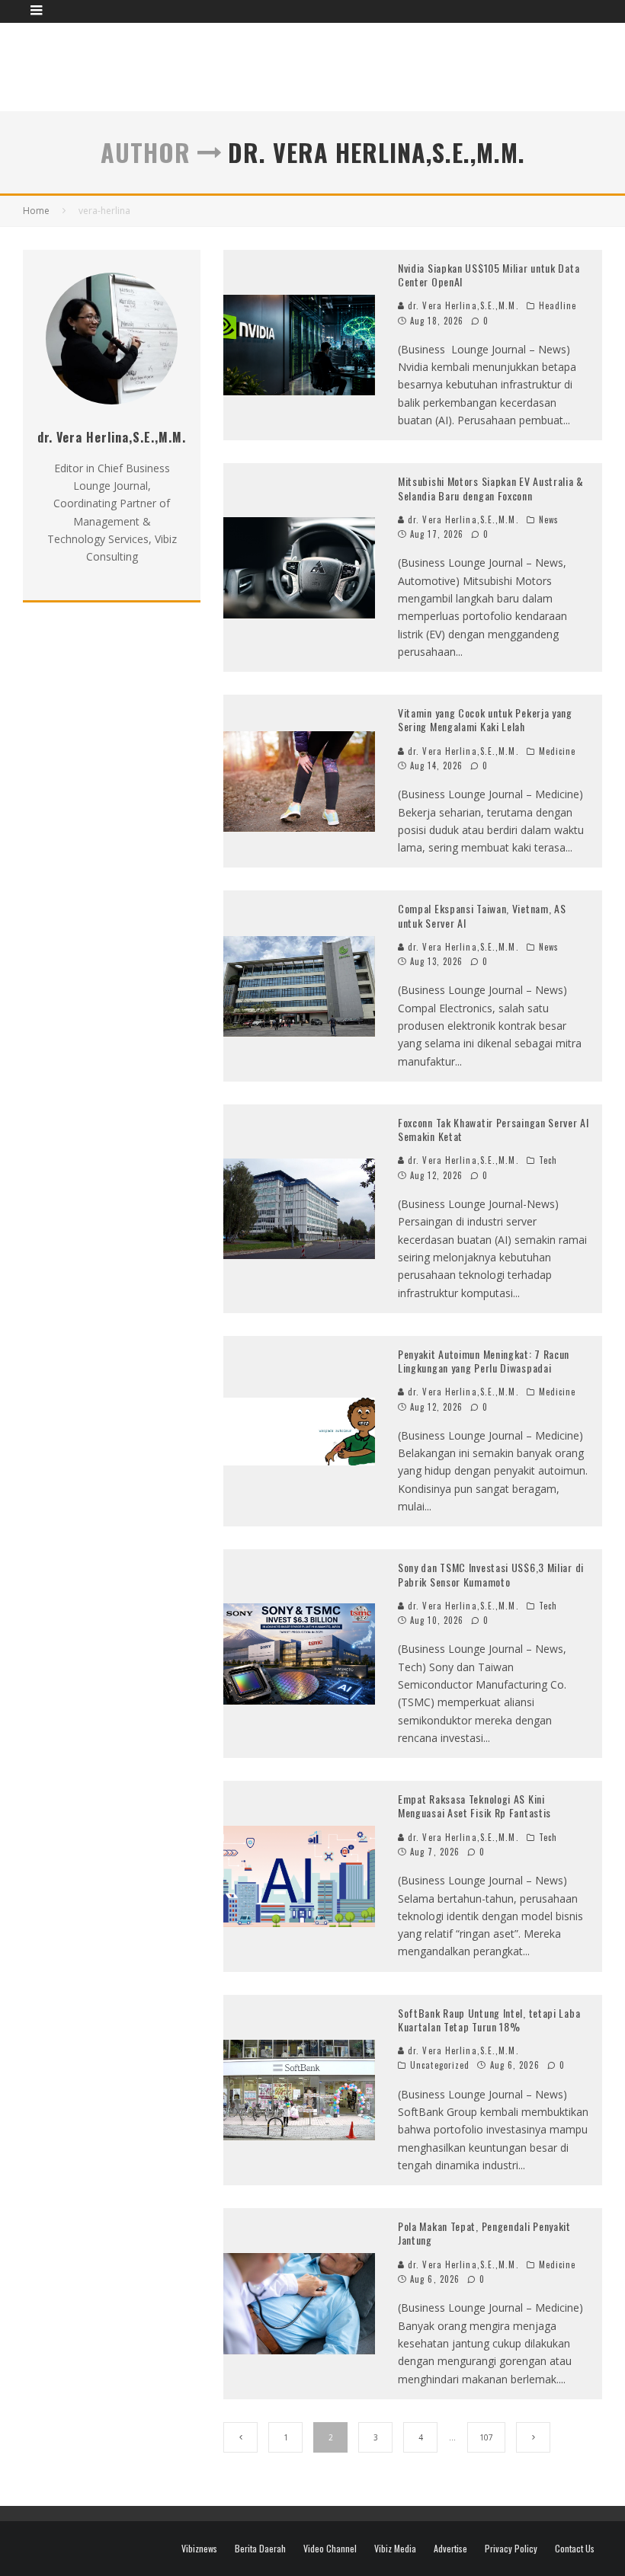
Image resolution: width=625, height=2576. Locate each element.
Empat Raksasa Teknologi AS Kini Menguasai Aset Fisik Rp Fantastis (474, 1806)
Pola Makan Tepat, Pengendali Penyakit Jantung (484, 2233)
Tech (548, 1160)
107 (486, 2437)
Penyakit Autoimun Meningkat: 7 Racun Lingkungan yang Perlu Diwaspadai (484, 1361)
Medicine (558, 751)
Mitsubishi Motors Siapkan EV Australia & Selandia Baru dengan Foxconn (491, 488)
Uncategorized (440, 2065)
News (549, 519)
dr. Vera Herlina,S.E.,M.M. (462, 305)
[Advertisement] (325, 65)
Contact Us (575, 2549)
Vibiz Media (395, 2549)
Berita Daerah (260, 2549)
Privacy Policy (511, 2549)
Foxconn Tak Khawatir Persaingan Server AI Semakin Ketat (494, 1129)
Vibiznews (199, 2549)
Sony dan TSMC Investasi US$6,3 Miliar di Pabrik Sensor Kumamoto (491, 1574)
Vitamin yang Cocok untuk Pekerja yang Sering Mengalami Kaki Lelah (485, 719)
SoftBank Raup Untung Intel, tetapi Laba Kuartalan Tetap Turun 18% (489, 2020)
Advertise (450, 2549)
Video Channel (330, 2549)
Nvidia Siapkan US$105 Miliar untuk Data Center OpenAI (489, 275)
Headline (558, 305)
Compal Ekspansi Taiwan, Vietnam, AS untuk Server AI (482, 915)
